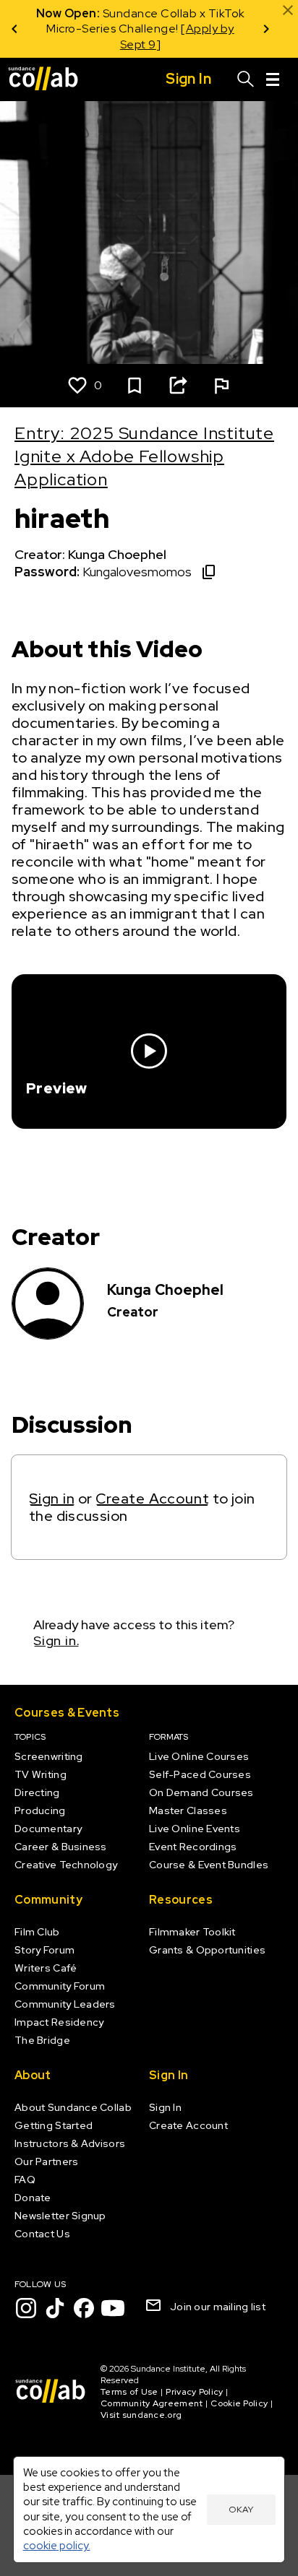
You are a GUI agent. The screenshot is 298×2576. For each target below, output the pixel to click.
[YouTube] (113, 2308)
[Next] (266, 29)
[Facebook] (84, 2308)
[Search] (246, 79)
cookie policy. (57, 2545)
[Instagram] (26, 2308)
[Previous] (14, 29)
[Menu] (273, 79)
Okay (241, 2510)
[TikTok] (55, 2308)
